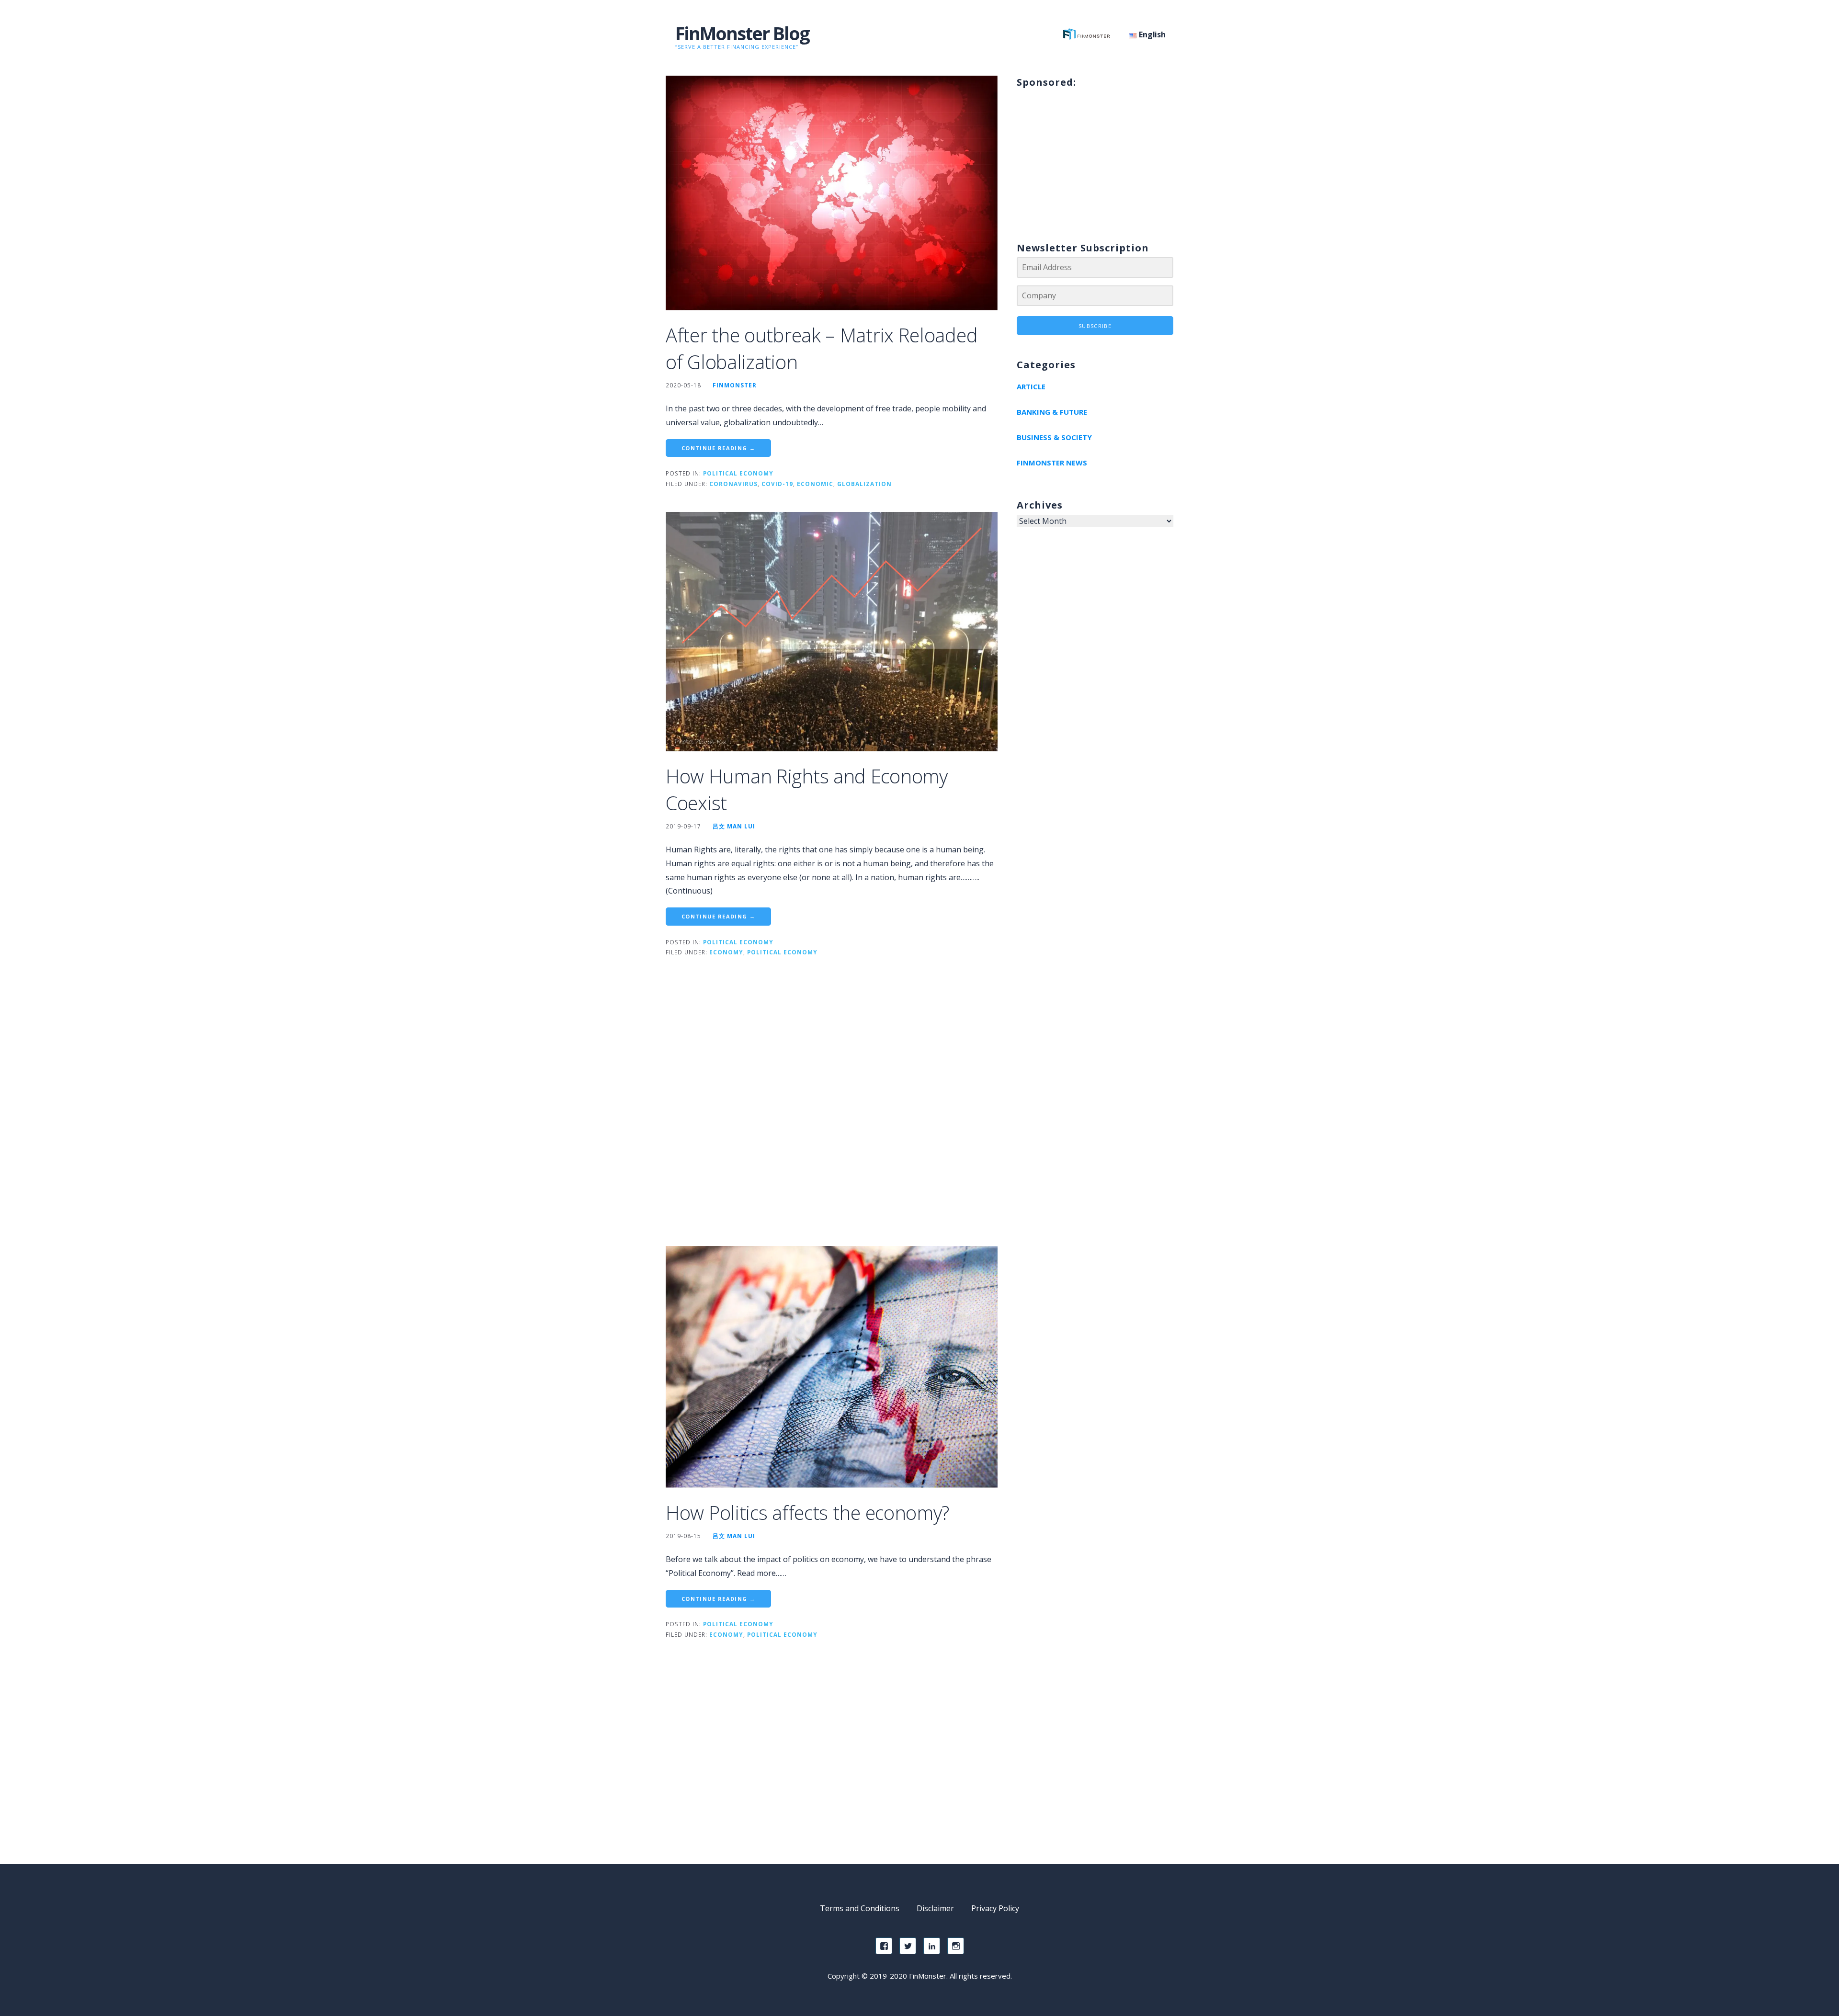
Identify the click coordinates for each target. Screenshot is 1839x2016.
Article (1031, 386)
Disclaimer (935, 1908)
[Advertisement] (832, 1111)
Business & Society (1054, 437)
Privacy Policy (995, 1908)
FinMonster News (1052, 463)
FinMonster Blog (742, 33)
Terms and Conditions (860, 1908)
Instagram (956, 1946)
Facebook (884, 1946)
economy (726, 952)
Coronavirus (733, 484)
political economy (782, 952)
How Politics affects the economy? (807, 1512)
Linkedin (932, 1946)
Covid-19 (777, 484)
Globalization (864, 484)
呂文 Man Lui (734, 826)
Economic (815, 484)
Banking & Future (1052, 412)
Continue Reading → (718, 448)
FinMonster (735, 385)
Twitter (908, 1946)
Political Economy (738, 473)
